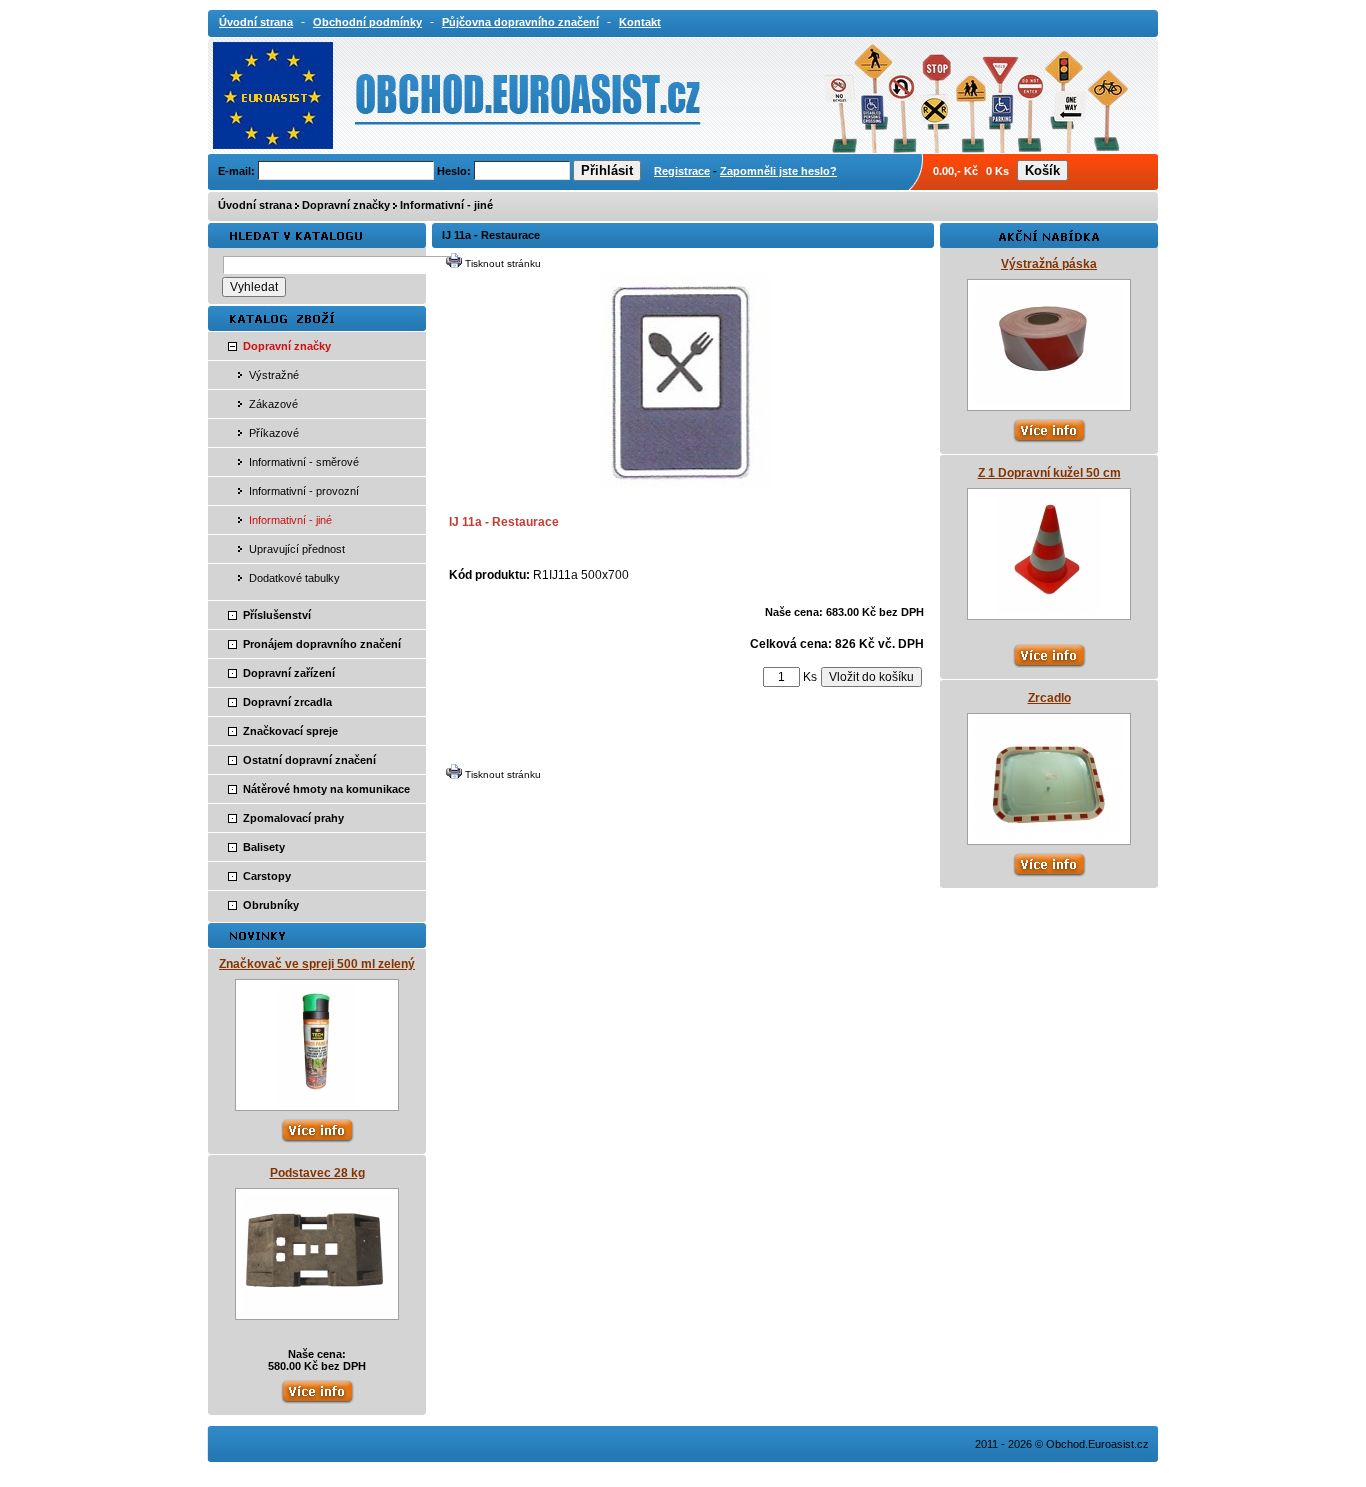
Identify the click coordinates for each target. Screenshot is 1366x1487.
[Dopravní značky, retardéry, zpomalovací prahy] (395, 94)
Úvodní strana (255, 205)
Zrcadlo (1049, 698)
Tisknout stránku (503, 263)
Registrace (682, 171)
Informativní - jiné (446, 205)
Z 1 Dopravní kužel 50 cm (1049, 473)
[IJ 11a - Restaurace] (685, 484)
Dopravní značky (346, 205)
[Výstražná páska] (1049, 401)
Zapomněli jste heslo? (778, 171)
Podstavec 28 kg (317, 1173)
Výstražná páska (1049, 264)
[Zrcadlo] (1049, 835)
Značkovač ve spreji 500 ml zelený (317, 964)
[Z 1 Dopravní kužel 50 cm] (1049, 610)
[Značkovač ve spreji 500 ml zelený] (317, 1101)
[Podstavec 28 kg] (317, 1310)
